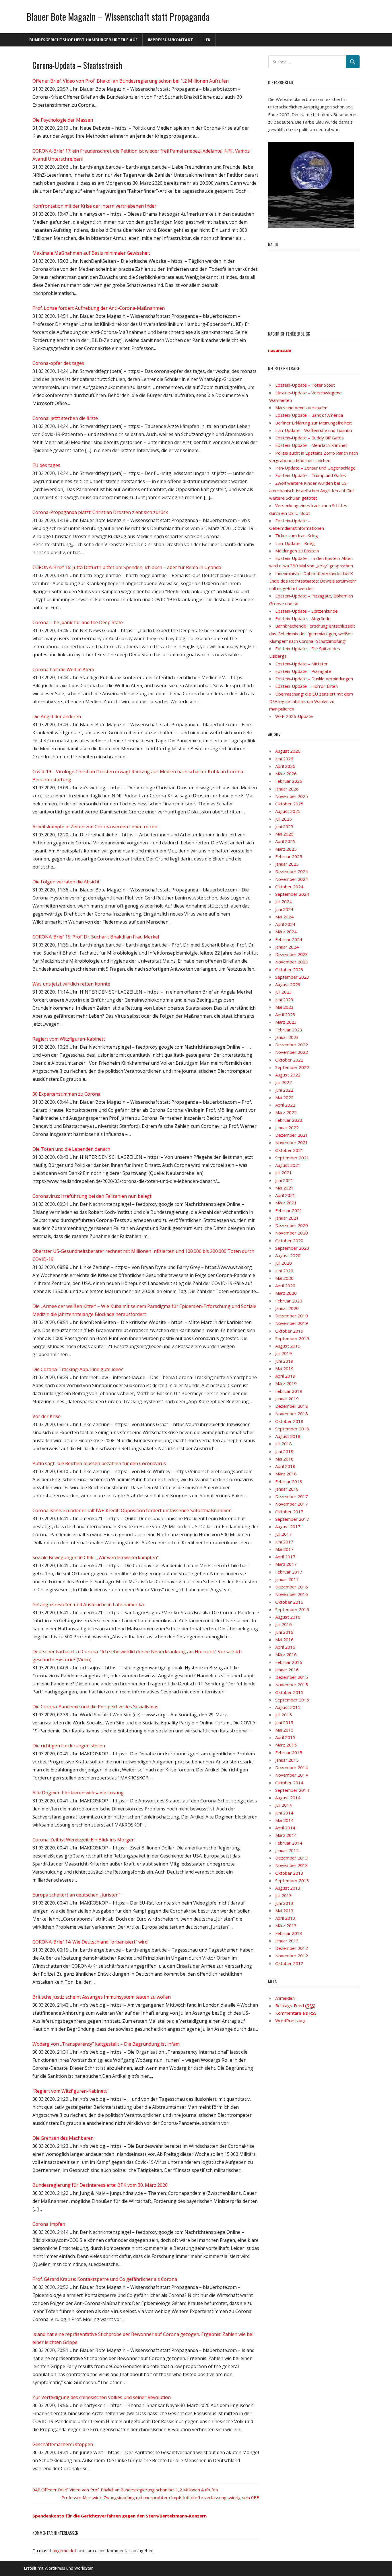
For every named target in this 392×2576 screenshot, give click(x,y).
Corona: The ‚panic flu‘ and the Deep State (78, 622)
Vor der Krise (46, 1416)
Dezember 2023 (292, 954)
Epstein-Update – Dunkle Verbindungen (314, 679)
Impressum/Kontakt (170, 40)
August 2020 (288, 1255)
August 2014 (288, 1798)
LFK (207, 40)
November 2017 (292, 1504)
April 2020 (285, 1286)
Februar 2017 (289, 1572)
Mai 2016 (284, 1640)
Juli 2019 (284, 1353)
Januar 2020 (287, 1308)
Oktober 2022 (289, 1060)
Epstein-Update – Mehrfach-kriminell (311, 445)
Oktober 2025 (289, 804)
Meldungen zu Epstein (297, 551)
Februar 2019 (289, 1391)
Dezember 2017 (292, 1496)
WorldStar (84, 2568)
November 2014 (292, 1775)
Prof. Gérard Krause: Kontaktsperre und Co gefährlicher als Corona (105, 2279)
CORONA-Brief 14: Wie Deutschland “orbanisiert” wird (90, 1942)
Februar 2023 (289, 1030)
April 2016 (285, 1647)
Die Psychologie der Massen (63, 120)
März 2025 (286, 849)
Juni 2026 (284, 759)
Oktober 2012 (289, 1963)
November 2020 (292, 1233)
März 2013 (286, 1925)
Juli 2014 (284, 1805)
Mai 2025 (284, 834)
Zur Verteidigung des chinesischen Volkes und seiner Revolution (102, 2397)
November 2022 (292, 1052)
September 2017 (292, 1519)
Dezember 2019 (292, 1316)
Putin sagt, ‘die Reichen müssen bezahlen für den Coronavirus (99, 1463)
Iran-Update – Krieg (295, 543)
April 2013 (285, 1918)
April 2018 (285, 1466)
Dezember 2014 (292, 1767)
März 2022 (286, 1112)
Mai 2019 (284, 1368)
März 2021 (286, 1203)
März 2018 (286, 1474)
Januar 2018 (287, 1489)
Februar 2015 (289, 1753)
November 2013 (292, 1865)
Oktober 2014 (289, 1783)
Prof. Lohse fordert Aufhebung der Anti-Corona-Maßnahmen (99, 308)
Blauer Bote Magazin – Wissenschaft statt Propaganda (118, 16)
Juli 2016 (284, 1624)
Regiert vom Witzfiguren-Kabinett (69, 1039)
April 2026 (285, 766)
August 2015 (288, 1707)
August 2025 (288, 811)
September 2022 (292, 1067)
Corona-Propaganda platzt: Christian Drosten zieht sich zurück (100, 512)
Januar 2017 (287, 1579)
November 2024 (292, 879)
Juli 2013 (284, 1895)
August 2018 (288, 1436)
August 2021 (288, 1165)
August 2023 (288, 984)
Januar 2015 (287, 1760)
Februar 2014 (289, 1843)
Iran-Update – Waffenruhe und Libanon (314, 430)
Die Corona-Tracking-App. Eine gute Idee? (78, 1369)
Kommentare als (296, 2013)
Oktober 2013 (289, 1873)
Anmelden (285, 1998)
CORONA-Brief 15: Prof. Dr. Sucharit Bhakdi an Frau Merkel (96, 937)
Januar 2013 (287, 1941)
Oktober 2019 (289, 1331)
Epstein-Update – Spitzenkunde (306, 611)
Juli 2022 (284, 1082)
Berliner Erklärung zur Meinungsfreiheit (314, 423)
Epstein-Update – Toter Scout (305, 385)
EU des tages (46, 465)
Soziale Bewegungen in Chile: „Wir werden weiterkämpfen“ (96, 1557)
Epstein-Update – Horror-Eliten (306, 686)
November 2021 (292, 1142)
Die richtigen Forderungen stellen (69, 1746)
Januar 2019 (287, 1399)
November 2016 (292, 1594)
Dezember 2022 (292, 1045)
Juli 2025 (284, 819)
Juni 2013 (284, 1903)
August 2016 (288, 1617)
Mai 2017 (284, 1549)
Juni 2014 (284, 1813)
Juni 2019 (284, 1361)
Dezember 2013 (292, 1858)
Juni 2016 (284, 1632)
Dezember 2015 (292, 1677)
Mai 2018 (284, 1459)
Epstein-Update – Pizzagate (303, 671)
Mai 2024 (284, 917)
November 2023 (292, 962)
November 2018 (292, 1413)
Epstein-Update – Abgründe (303, 618)
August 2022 (288, 1075)
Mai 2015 (284, 1730)
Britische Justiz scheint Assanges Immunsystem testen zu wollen (102, 1997)
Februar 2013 (289, 1933)
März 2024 (286, 932)
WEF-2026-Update (294, 716)
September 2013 (292, 1880)
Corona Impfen (49, 2224)
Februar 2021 (289, 1210)
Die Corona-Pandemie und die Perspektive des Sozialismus (95, 1707)
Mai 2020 (284, 1278)
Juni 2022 (284, 1090)
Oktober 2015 (289, 1692)
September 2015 (292, 1700)
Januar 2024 (287, 947)
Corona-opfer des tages (58, 363)
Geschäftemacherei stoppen (63, 2444)
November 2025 (292, 796)
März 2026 (286, 774)
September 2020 (292, 1248)
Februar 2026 (289, 781)
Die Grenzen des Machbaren (63, 2138)
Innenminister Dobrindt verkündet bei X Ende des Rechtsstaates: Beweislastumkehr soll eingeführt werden (313, 581)
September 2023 (292, 977)
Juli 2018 (284, 1444)
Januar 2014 (287, 1850)
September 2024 (292, 894)
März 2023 (286, 1022)
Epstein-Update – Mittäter (301, 664)
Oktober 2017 (289, 1512)
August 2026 (288, 751)
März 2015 (286, 1745)
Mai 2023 (284, 1007)
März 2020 (286, 1293)
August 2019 (288, 1346)
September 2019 (292, 1338)
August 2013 (288, 1888)
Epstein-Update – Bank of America (309, 415)
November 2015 (292, 1685)
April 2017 (285, 1557)
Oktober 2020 (289, 1241)
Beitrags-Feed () (295, 2005)
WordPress (55, 2568)
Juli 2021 (284, 1173)
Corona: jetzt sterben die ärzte (65, 418)
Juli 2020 (284, 1263)
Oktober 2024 (289, 887)
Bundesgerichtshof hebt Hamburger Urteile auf (83, 40)
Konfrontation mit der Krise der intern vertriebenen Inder (94, 206)
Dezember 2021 (292, 1135)
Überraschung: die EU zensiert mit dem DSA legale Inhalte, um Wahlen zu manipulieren (311, 701)
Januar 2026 (287, 789)
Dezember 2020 (292, 1225)
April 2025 (285, 841)
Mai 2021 (284, 1188)
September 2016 (292, 1609)
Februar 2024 (289, 939)
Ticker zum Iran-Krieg (297, 536)
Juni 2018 (284, 1451)
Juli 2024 (284, 901)
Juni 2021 (284, 1180)
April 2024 (285, 924)
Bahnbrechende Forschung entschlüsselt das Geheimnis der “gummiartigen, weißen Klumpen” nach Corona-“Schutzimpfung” (312, 633)
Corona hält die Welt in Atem (63, 669)
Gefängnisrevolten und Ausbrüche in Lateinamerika (88, 1605)
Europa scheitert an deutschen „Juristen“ (76, 1895)
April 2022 (285, 1105)
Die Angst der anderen (57, 716)
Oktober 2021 (289, 1150)
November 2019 (292, 1323)
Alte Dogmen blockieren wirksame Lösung (78, 1793)
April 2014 (285, 1828)
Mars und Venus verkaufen (301, 408)
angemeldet (64, 2550)
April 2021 (285, 1195)
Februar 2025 (289, 856)
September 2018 (292, 1429)
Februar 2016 (289, 1662)
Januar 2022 (287, 1128)
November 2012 (292, 1956)
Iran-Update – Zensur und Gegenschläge (315, 468)
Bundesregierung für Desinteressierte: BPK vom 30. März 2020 (100, 2185)
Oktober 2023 (289, 969)
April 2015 (285, 1737)
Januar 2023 (287, 1037)
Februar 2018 (289, 1481)
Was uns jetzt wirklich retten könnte (71, 984)
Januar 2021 (287, 1218)
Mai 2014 (284, 1820)
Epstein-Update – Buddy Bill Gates (309, 438)
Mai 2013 (284, 1911)
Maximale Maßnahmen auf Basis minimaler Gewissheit (91, 253)
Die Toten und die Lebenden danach (71, 1149)
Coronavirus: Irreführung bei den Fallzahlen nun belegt (92, 1196)
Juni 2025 (284, 826)
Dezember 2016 (292, 1587)
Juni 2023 (284, 1000)
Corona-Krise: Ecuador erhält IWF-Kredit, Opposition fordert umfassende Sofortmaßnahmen (132, 1510)
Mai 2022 (284, 1097)
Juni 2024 (284, 909)
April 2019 (285, 1376)
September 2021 (292, 1158)
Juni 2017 (284, 1542)
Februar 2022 (289, 1120)
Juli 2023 (284, 992)
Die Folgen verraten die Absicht (66, 882)
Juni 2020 (284, 1271)
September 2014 (292, 1790)
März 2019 (286, 1383)
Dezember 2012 (292, 1948)
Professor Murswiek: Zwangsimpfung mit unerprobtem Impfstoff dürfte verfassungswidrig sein (156, 2497)
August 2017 (288, 1526)
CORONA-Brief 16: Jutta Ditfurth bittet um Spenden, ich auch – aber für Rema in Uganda (127, 567)
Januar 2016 (287, 1670)
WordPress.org (290, 2020)
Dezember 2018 (292, 1406)
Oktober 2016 (289, 1602)
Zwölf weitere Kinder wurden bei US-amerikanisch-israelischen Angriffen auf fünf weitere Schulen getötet (312, 491)
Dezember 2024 (292, 871)
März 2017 (286, 1564)
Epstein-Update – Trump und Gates (311, 475)
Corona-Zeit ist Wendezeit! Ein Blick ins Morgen (84, 1840)
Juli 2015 (284, 1715)
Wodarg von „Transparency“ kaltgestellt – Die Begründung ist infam (106, 2044)
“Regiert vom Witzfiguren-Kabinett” (70, 2091)
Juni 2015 (284, 1722)
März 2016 (286, 1654)
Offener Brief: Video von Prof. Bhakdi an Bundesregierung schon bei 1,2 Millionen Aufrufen (131, 81)
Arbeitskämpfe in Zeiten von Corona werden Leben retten (95, 827)
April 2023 (285, 1015)
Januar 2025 (287, 864)
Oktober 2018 (289, 1421)
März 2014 (286, 1835)
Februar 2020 (289, 1301)
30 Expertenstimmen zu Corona (66, 1094)
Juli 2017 (284, 1534)
